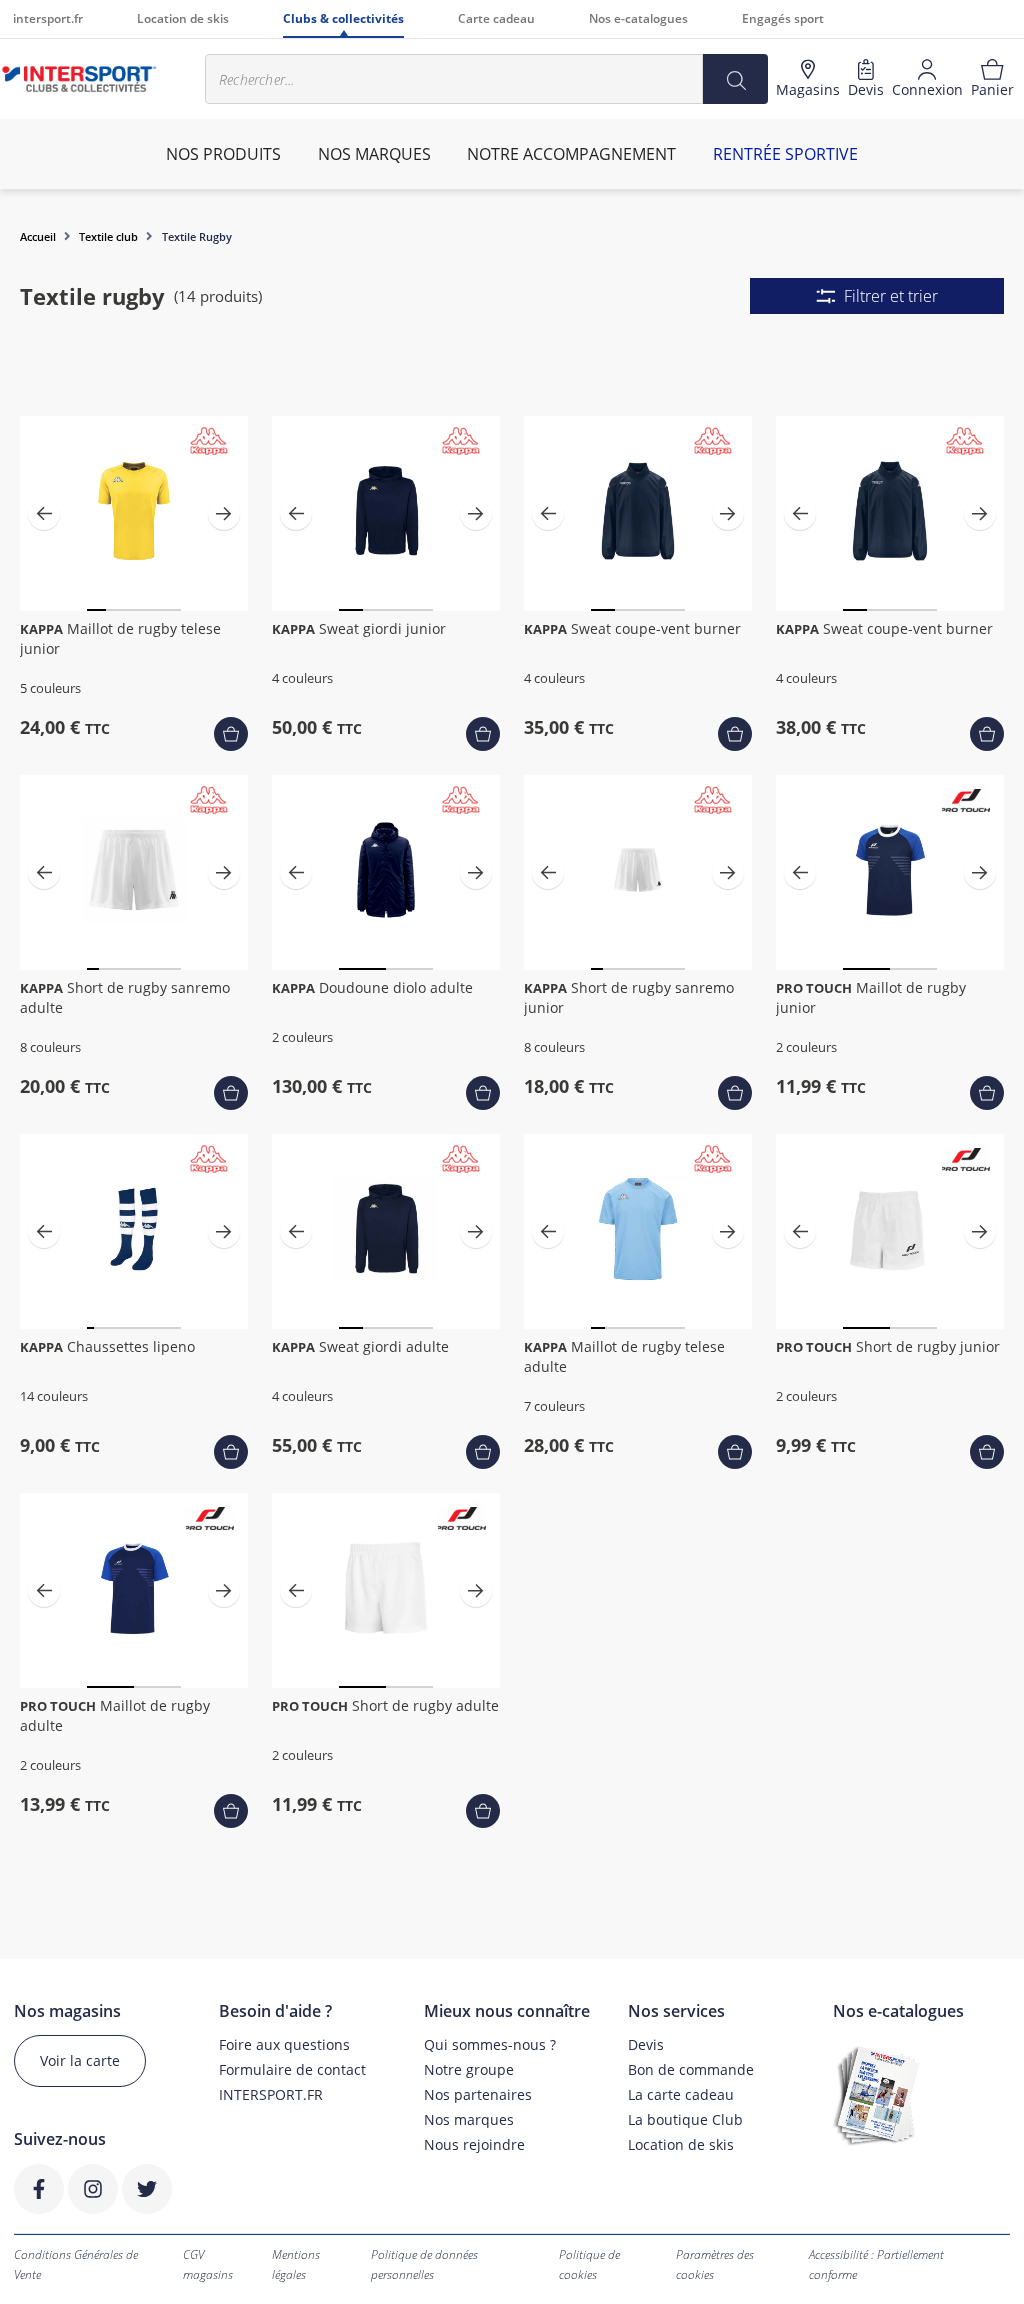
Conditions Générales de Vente (76, 2264)
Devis (646, 2044)
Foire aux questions (284, 2044)
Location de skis (183, 18)
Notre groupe (469, 2069)
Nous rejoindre (474, 2144)
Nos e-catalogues (638, 18)
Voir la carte (80, 2060)
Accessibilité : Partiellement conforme (876, 2264)
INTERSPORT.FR (271, 2094)
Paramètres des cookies (715, 2264)
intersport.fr (48, 18)
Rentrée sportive (785, 154)
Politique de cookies (589, 2264)
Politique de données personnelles (424, 2264)
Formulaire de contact (292, 2069)
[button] (44, 514)
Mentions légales (296, 2264)
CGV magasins (208, 2264)
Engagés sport (783, 18)
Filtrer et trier (891, 296)
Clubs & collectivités (343, 18)
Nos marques (469, 2119)
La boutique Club (685, 2119)
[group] (134, 513)
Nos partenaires (478, 2094)
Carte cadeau (496, 18)
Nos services (676, 2011)
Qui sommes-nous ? (490, 2044)
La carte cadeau (681, 2094)
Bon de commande (691, 2069)
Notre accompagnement (571, 154)
